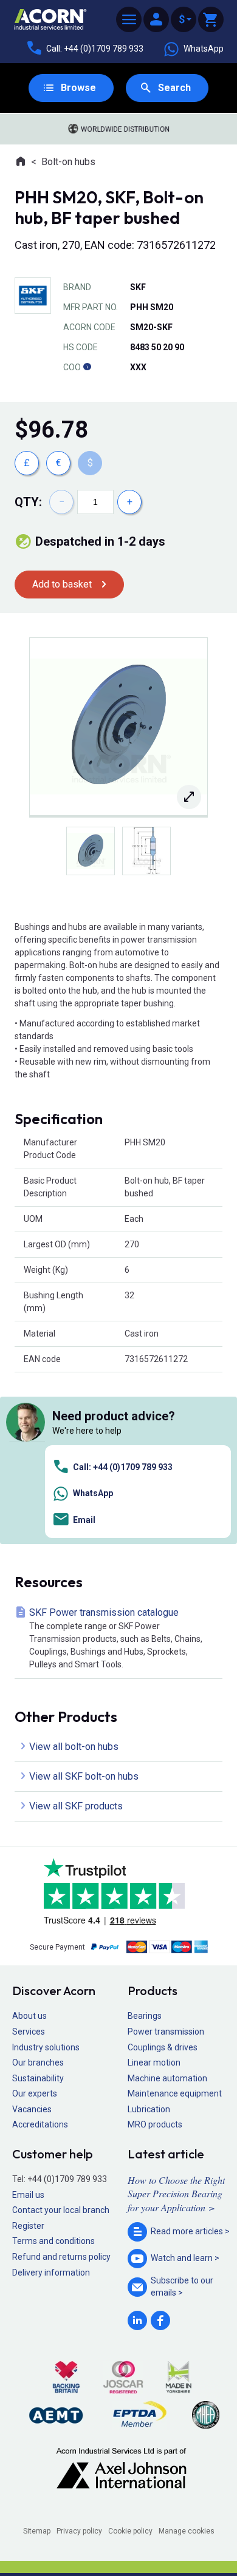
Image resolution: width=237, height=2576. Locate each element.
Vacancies (32, 2109)
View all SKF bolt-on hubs (84, 1776)
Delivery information (51, 2273)
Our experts (35, 2093)
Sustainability (38, 2078)
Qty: (28, 502)
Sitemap (37, 2531)
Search (174, 88)
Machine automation (167, 2078)
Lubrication (149, 2109)
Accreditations (40, 2124)
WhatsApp (204, 49)
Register (28, 2226)
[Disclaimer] (87, 367)
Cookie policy (130, 2531)
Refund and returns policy (61, 2257)
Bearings (145, 2016)
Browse (78, 88)
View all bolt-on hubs (74, 1747)
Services (29, 2032)
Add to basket (62, 584)
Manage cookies (187, 2531)
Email (84, 1520)
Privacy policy (79, 2531)
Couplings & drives (163, 2047)
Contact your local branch (61, 2210)
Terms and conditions (53, 2241)
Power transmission (166, 2032)
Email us (28, 2195)
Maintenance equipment (175, 2093)
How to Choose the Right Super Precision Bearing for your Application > (176, 2194)
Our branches (38, 2062)
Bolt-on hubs (68, 162)
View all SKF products (76, 1806)
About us (29, 2016)
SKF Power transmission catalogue (116, 1638)
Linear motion (154, 2062)
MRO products (155, 2124)
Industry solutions (46, 2047)
